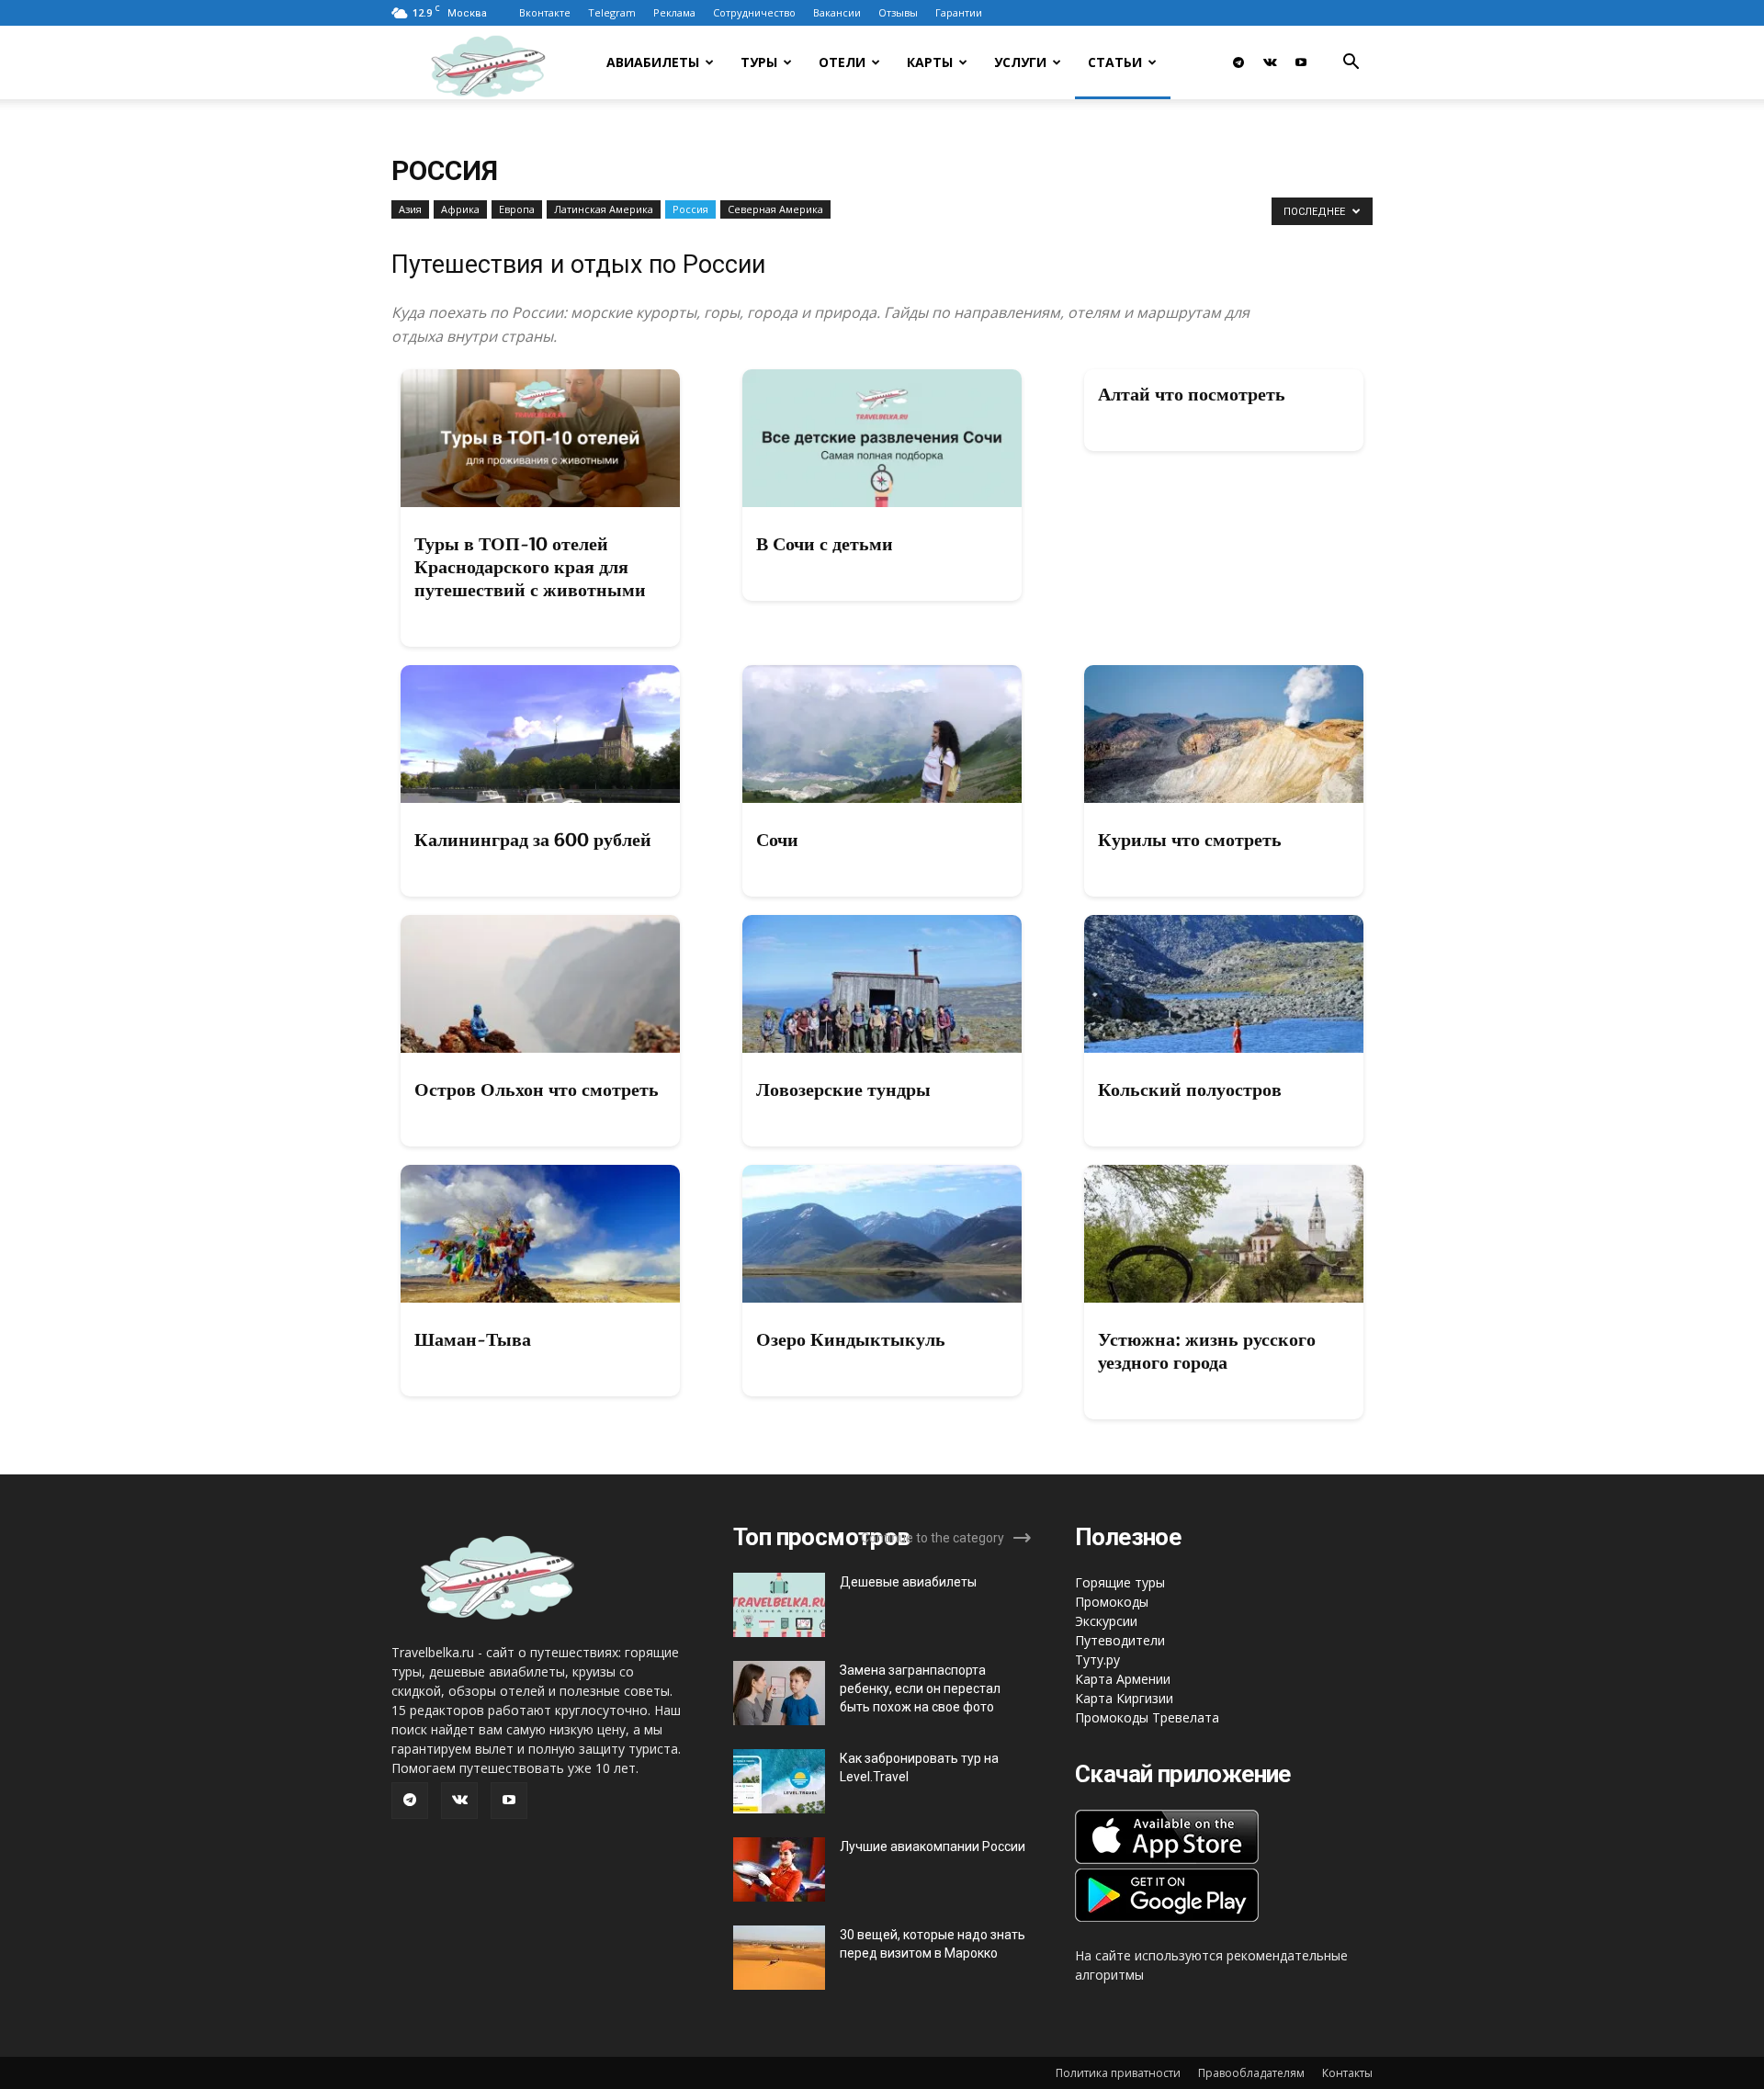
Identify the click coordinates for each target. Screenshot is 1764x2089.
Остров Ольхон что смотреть (537, 1090)
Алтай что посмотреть (1192, 394)
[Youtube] (1301, 62)
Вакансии (837, 12)
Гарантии (959, 12)
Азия (410, 209)
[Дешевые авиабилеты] (779, 1605)
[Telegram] (1238, 62)
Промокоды (1112, 1602)
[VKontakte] (1270, 62)
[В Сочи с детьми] (882, 438)
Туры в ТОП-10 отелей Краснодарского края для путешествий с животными (530, 567)
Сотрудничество (754, 12)
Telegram (612, 12)
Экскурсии (1106, 1621)
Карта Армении (1123, 1679)
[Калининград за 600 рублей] (540, 734)
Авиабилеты (653, 62)
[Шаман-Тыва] (540, 1234)
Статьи (1115, 62)
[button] (1351, 64)
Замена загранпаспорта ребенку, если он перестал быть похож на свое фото (920, 1688)
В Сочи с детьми (825, 544)
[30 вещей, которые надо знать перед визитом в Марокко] (779, 1958)
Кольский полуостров (1190, 1090)
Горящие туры (1120, 1582)
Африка (460, 209)
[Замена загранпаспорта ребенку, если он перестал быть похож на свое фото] (779, 1693)
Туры (759, 62)
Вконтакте (545, 12)
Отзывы (898, 12)
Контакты (1347, 2073)
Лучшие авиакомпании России (933, 1846)
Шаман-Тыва (473, 1339)
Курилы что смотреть (1190, 840)
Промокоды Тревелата (1147, 1717)
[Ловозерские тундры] (882, 984)
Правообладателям (1251, 2073)
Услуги (1020, 62)
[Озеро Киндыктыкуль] (882, 1234)
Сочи (777, 840)
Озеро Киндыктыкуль (851, 1339)
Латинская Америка (604, 209)
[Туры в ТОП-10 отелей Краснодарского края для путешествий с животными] (540, 438)
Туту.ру (1097, 1660)
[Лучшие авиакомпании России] (779, 1869)
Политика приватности (1118, 2073)
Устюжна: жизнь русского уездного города (1207, 1351)
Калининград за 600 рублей (533, 840)
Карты (930, 62)
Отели (842, 62)
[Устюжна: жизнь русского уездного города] (1224, 1234)
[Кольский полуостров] (1224, 984)
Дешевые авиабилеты (908, 1582)
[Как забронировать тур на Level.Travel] (779, 1781)
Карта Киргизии (1124, 1698)
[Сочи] (882, 734)
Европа (517, 209)
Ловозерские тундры (843, 1090)
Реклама (674, 12)
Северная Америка (775, 209)
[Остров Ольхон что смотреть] (540, 984)
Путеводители (1120, 1640)
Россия (690, 209)
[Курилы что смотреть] (1224, 734)
